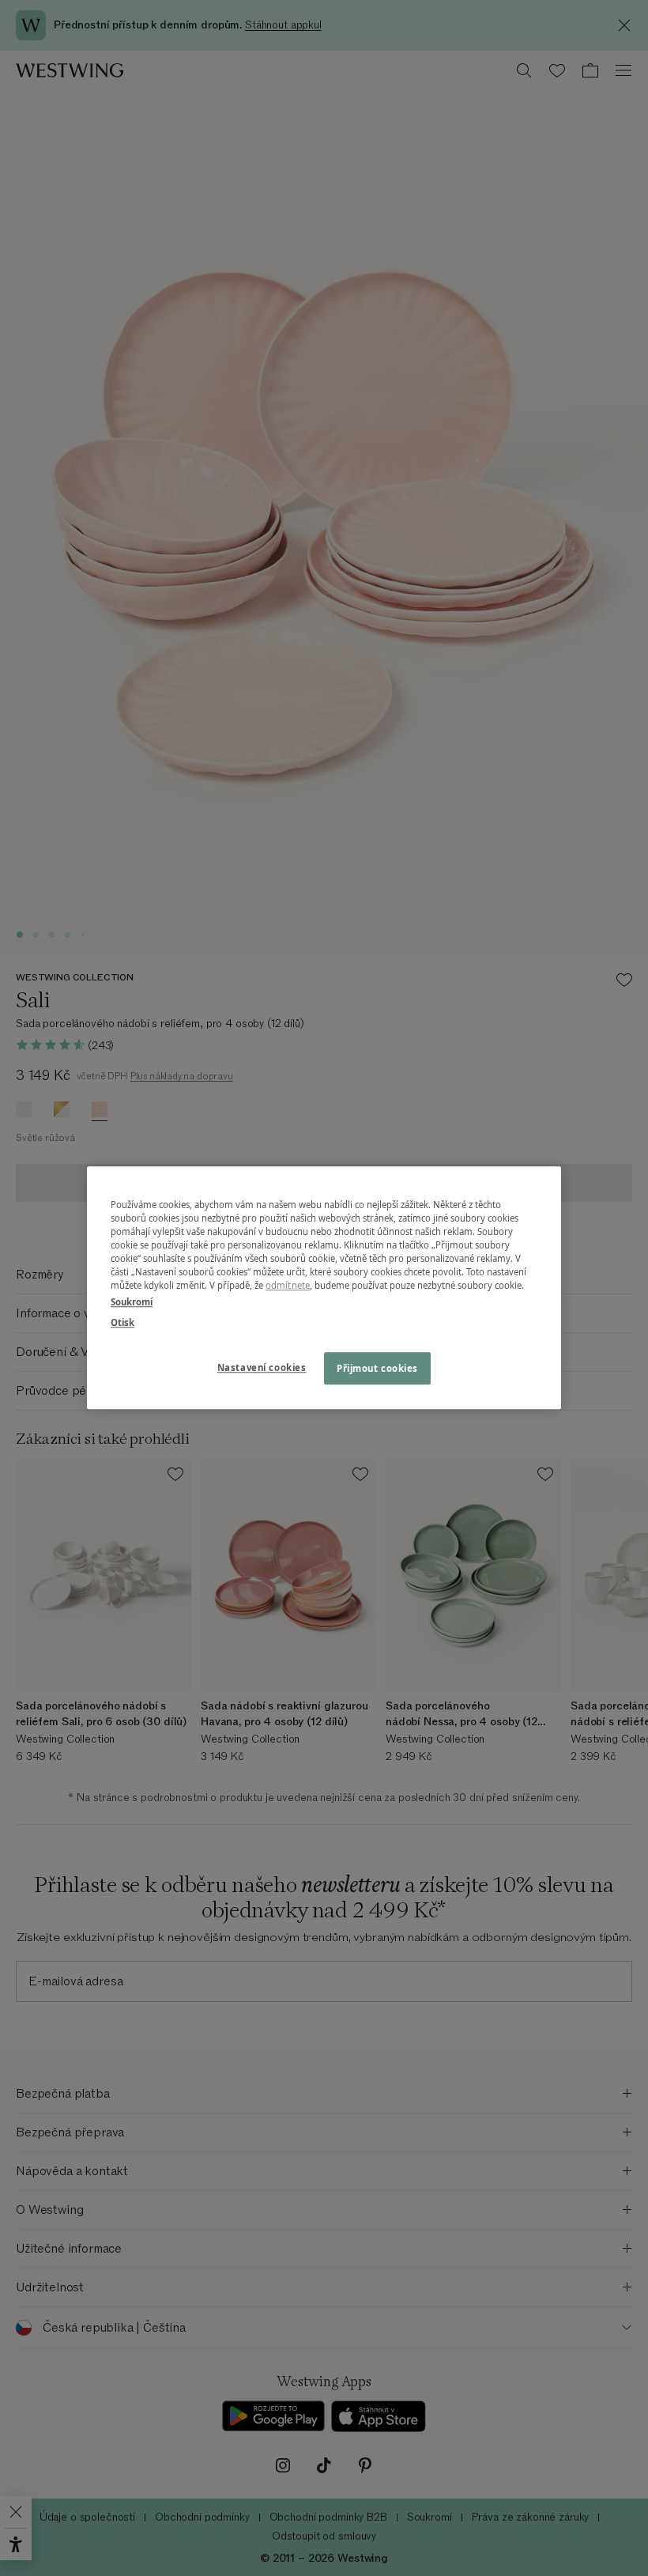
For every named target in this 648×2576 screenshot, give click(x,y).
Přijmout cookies (377, 1368)
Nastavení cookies (262, 1367)
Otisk (122, 1322)
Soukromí (132, 1303)
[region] (324, 1288)
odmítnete (288, 1286)
